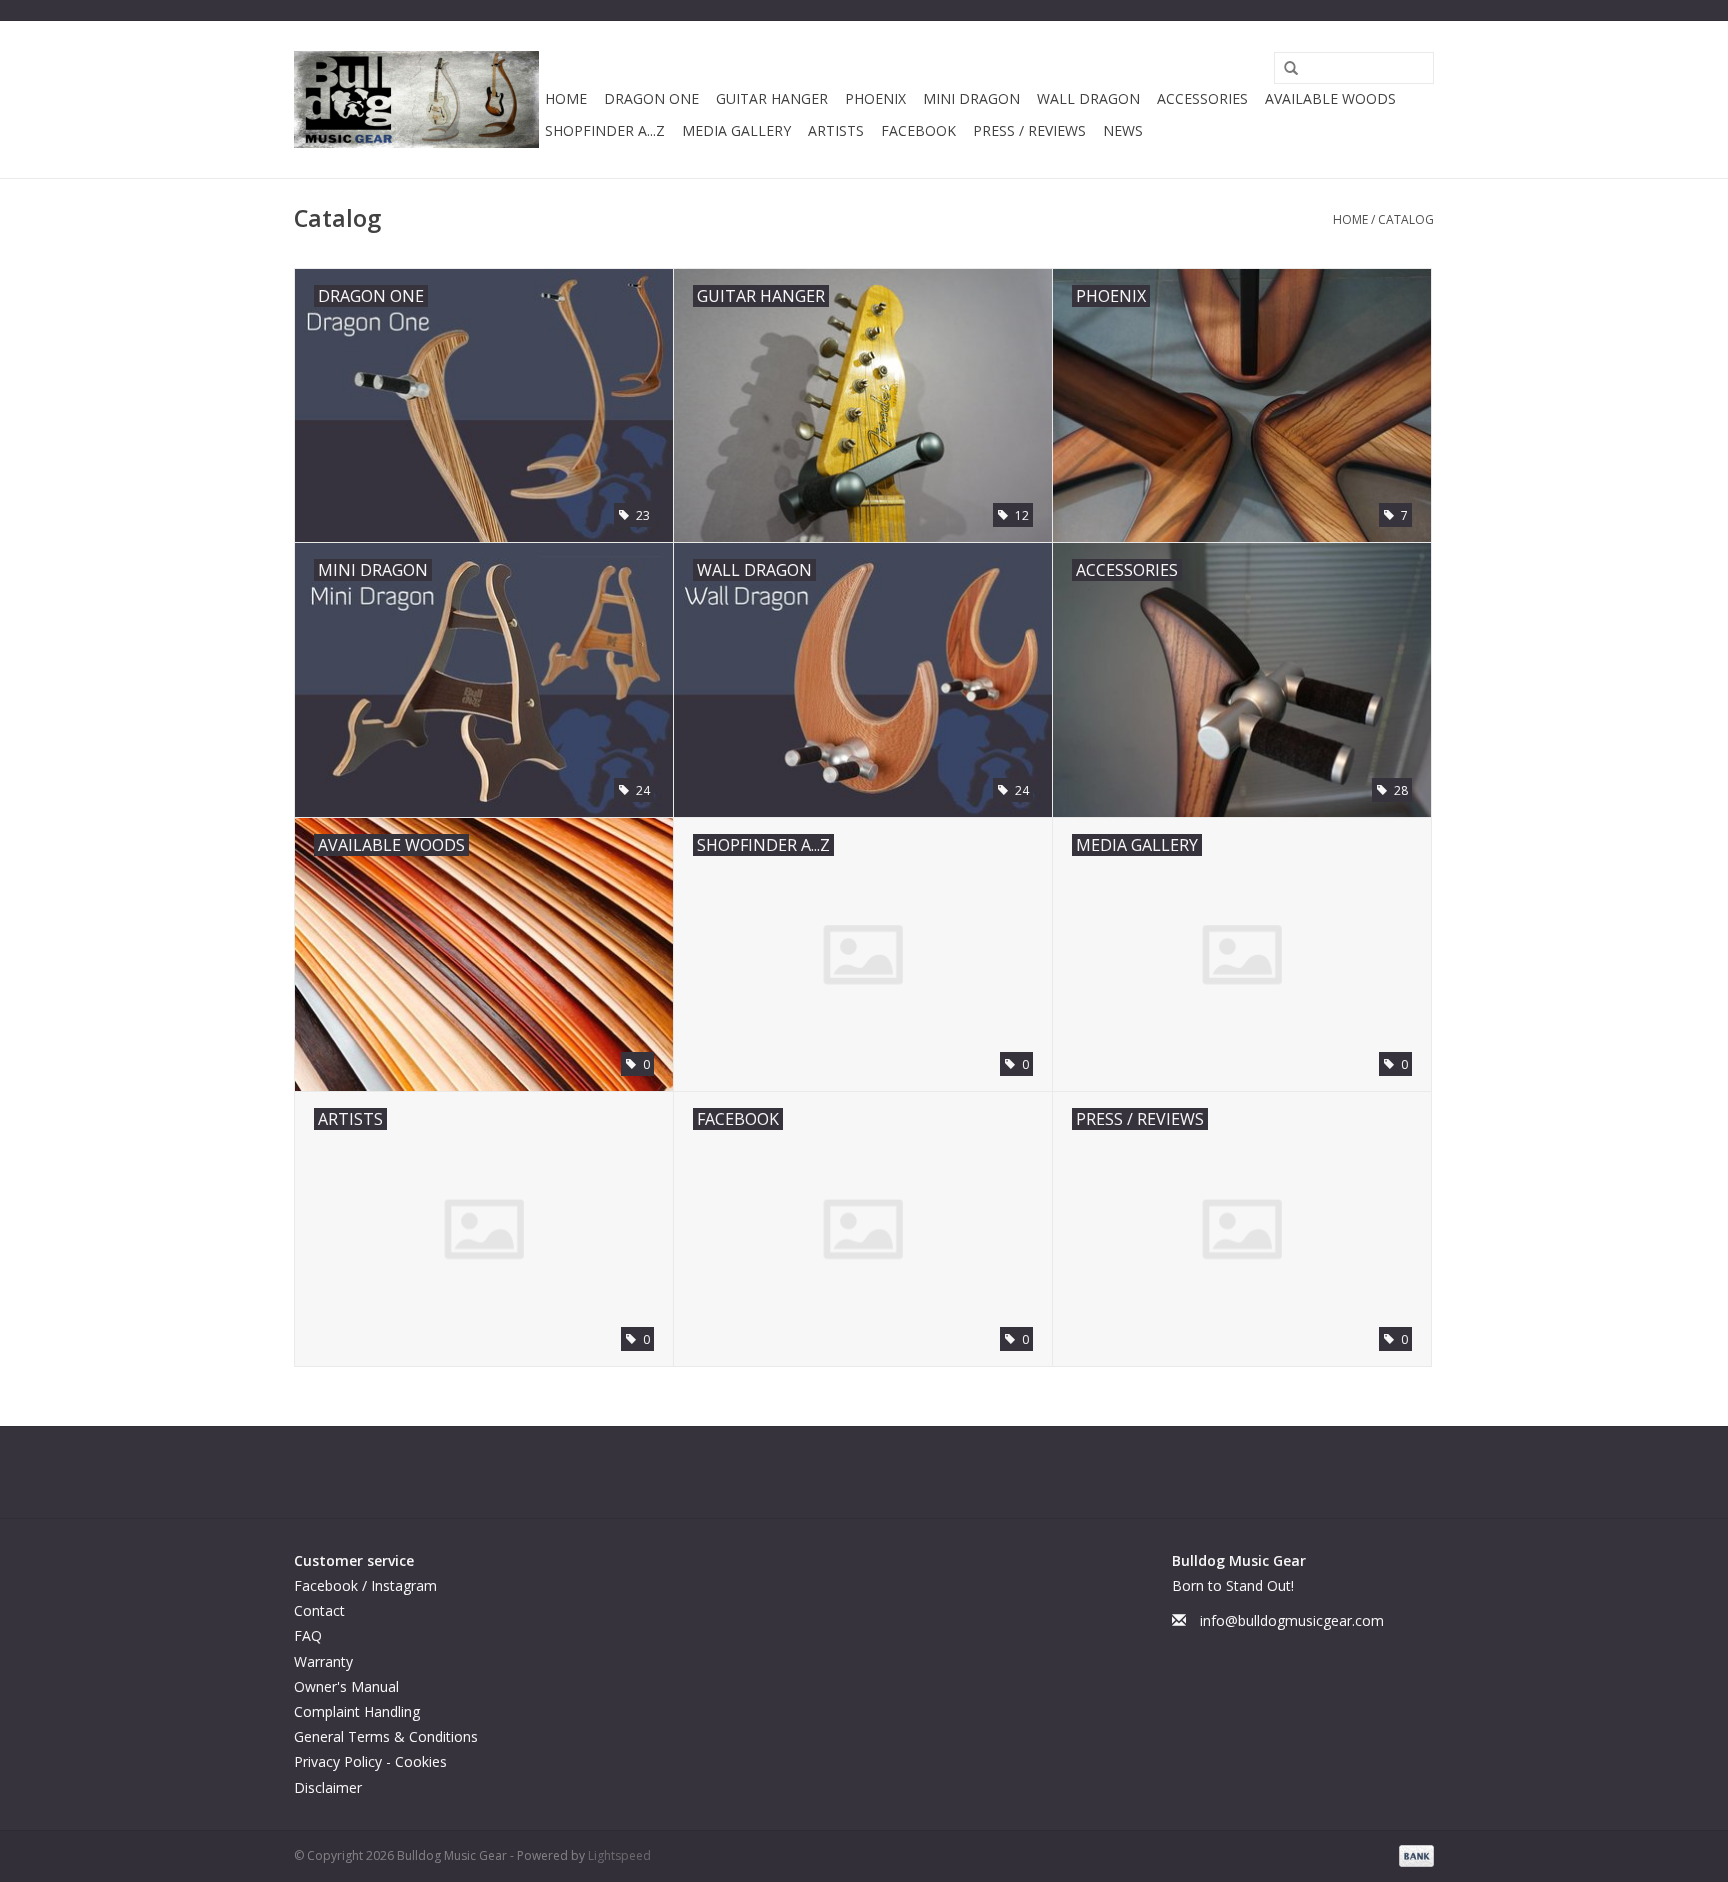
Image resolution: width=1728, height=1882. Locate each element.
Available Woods (1330, 98)
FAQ (308, 1635)
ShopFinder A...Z (605, 130)
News (1123, 130)
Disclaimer (328, 1787)
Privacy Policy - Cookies (370, 1761)
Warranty (323, 1661)
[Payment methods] (1413, 1854)
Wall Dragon (1088, 98)
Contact (319, 1610)
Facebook (918, 130)
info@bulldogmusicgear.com (1292, 1620)
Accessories (1202, 98)
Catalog (1406, 219)
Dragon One (651, 98)
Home (566, 98)
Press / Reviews (1029, 130)
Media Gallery (736, 130)
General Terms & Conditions (386, 1736)
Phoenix (875, 98)
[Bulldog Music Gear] (416, 99)
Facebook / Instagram (365, 1585)
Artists (836, 130)
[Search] (1284, 69)
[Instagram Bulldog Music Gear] (882, 1472)
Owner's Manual (346, 1686)
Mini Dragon (971, 98)
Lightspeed (619, 1855)
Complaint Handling (357, 1711)
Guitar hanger (772, 98)
